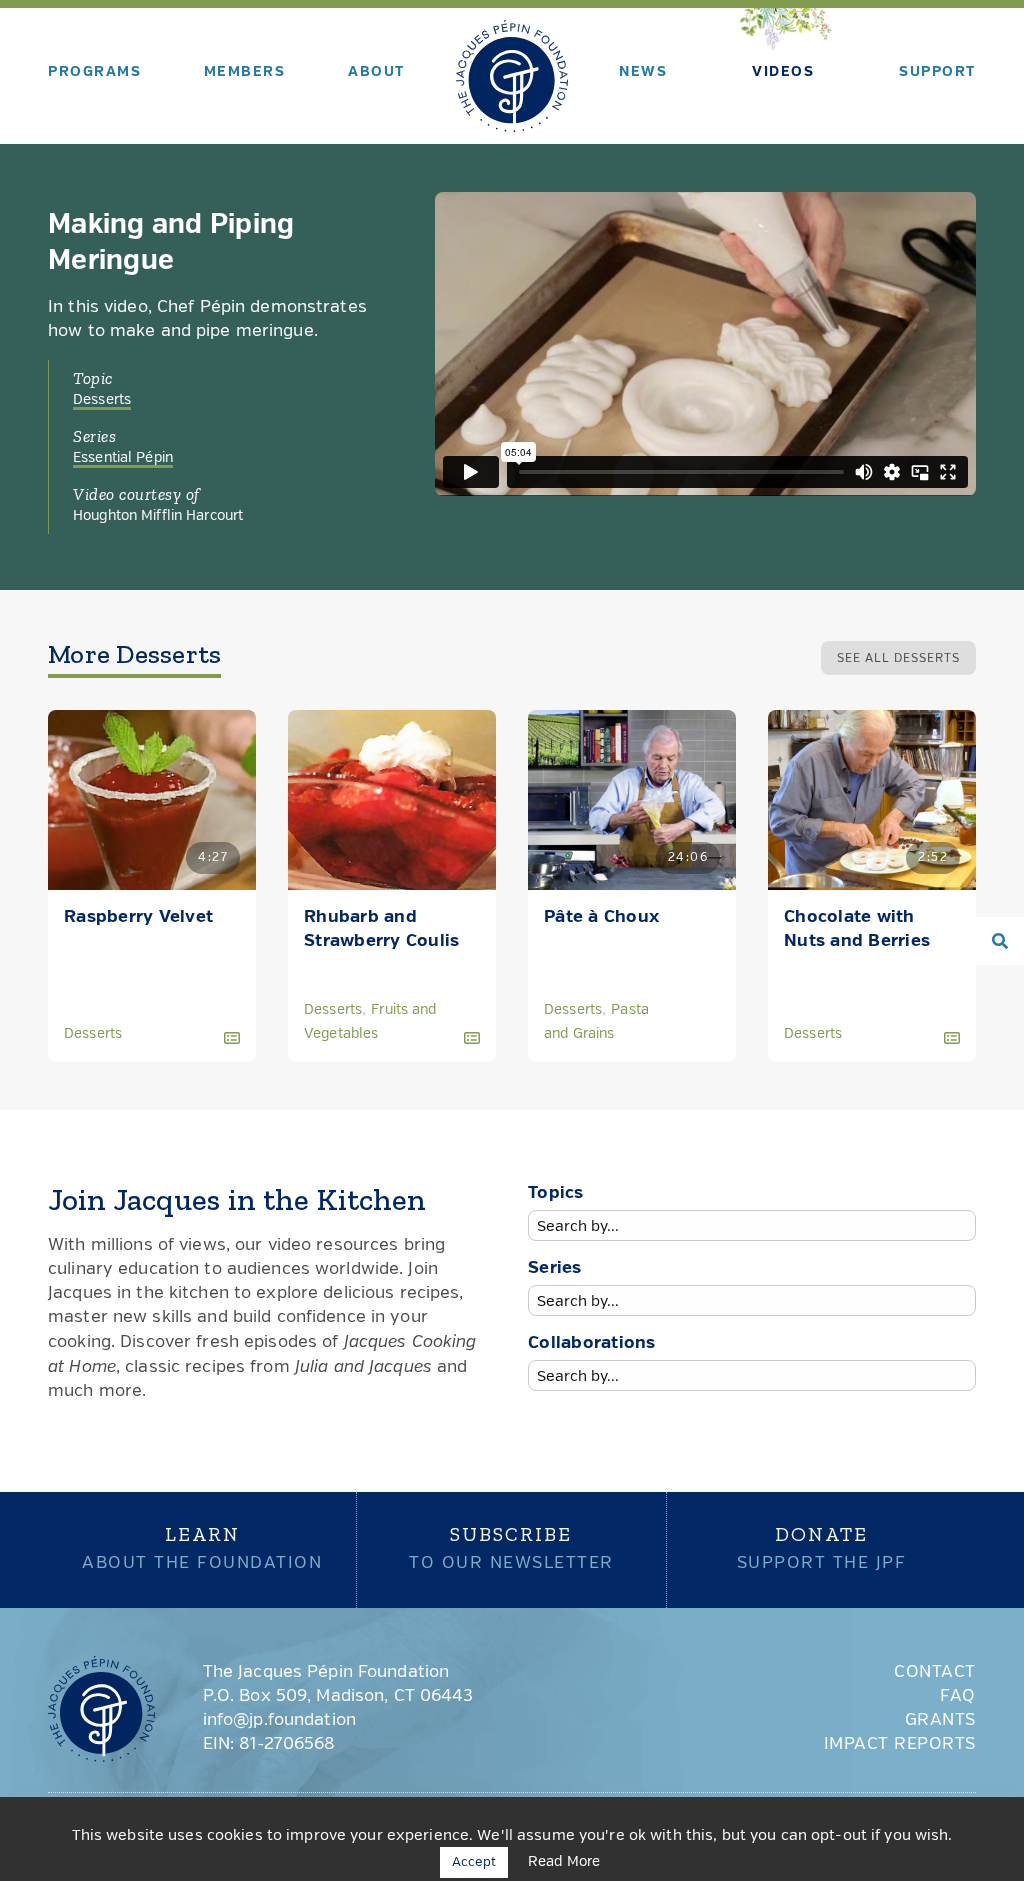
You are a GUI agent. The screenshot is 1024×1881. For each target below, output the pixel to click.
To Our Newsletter (511, 1547)
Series (555, 1268)
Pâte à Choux (601, 917)
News (643, 72)
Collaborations (592, 1343)
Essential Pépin (123, 458)
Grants (940, 1720)
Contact (935, 1672)
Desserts (102, 400)
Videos (783, 72)
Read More (564, 1862)
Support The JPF (822, 1547)
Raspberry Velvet (138, 917)
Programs (94, 72)
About (376, 72)
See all (898, 659)
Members (245, 72)
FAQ (958, 1696)
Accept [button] (474, 1862)
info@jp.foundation (279, 1720)
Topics (556, 1193)
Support (937, 72)
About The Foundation (202, 1547)
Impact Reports (900, 1744)
